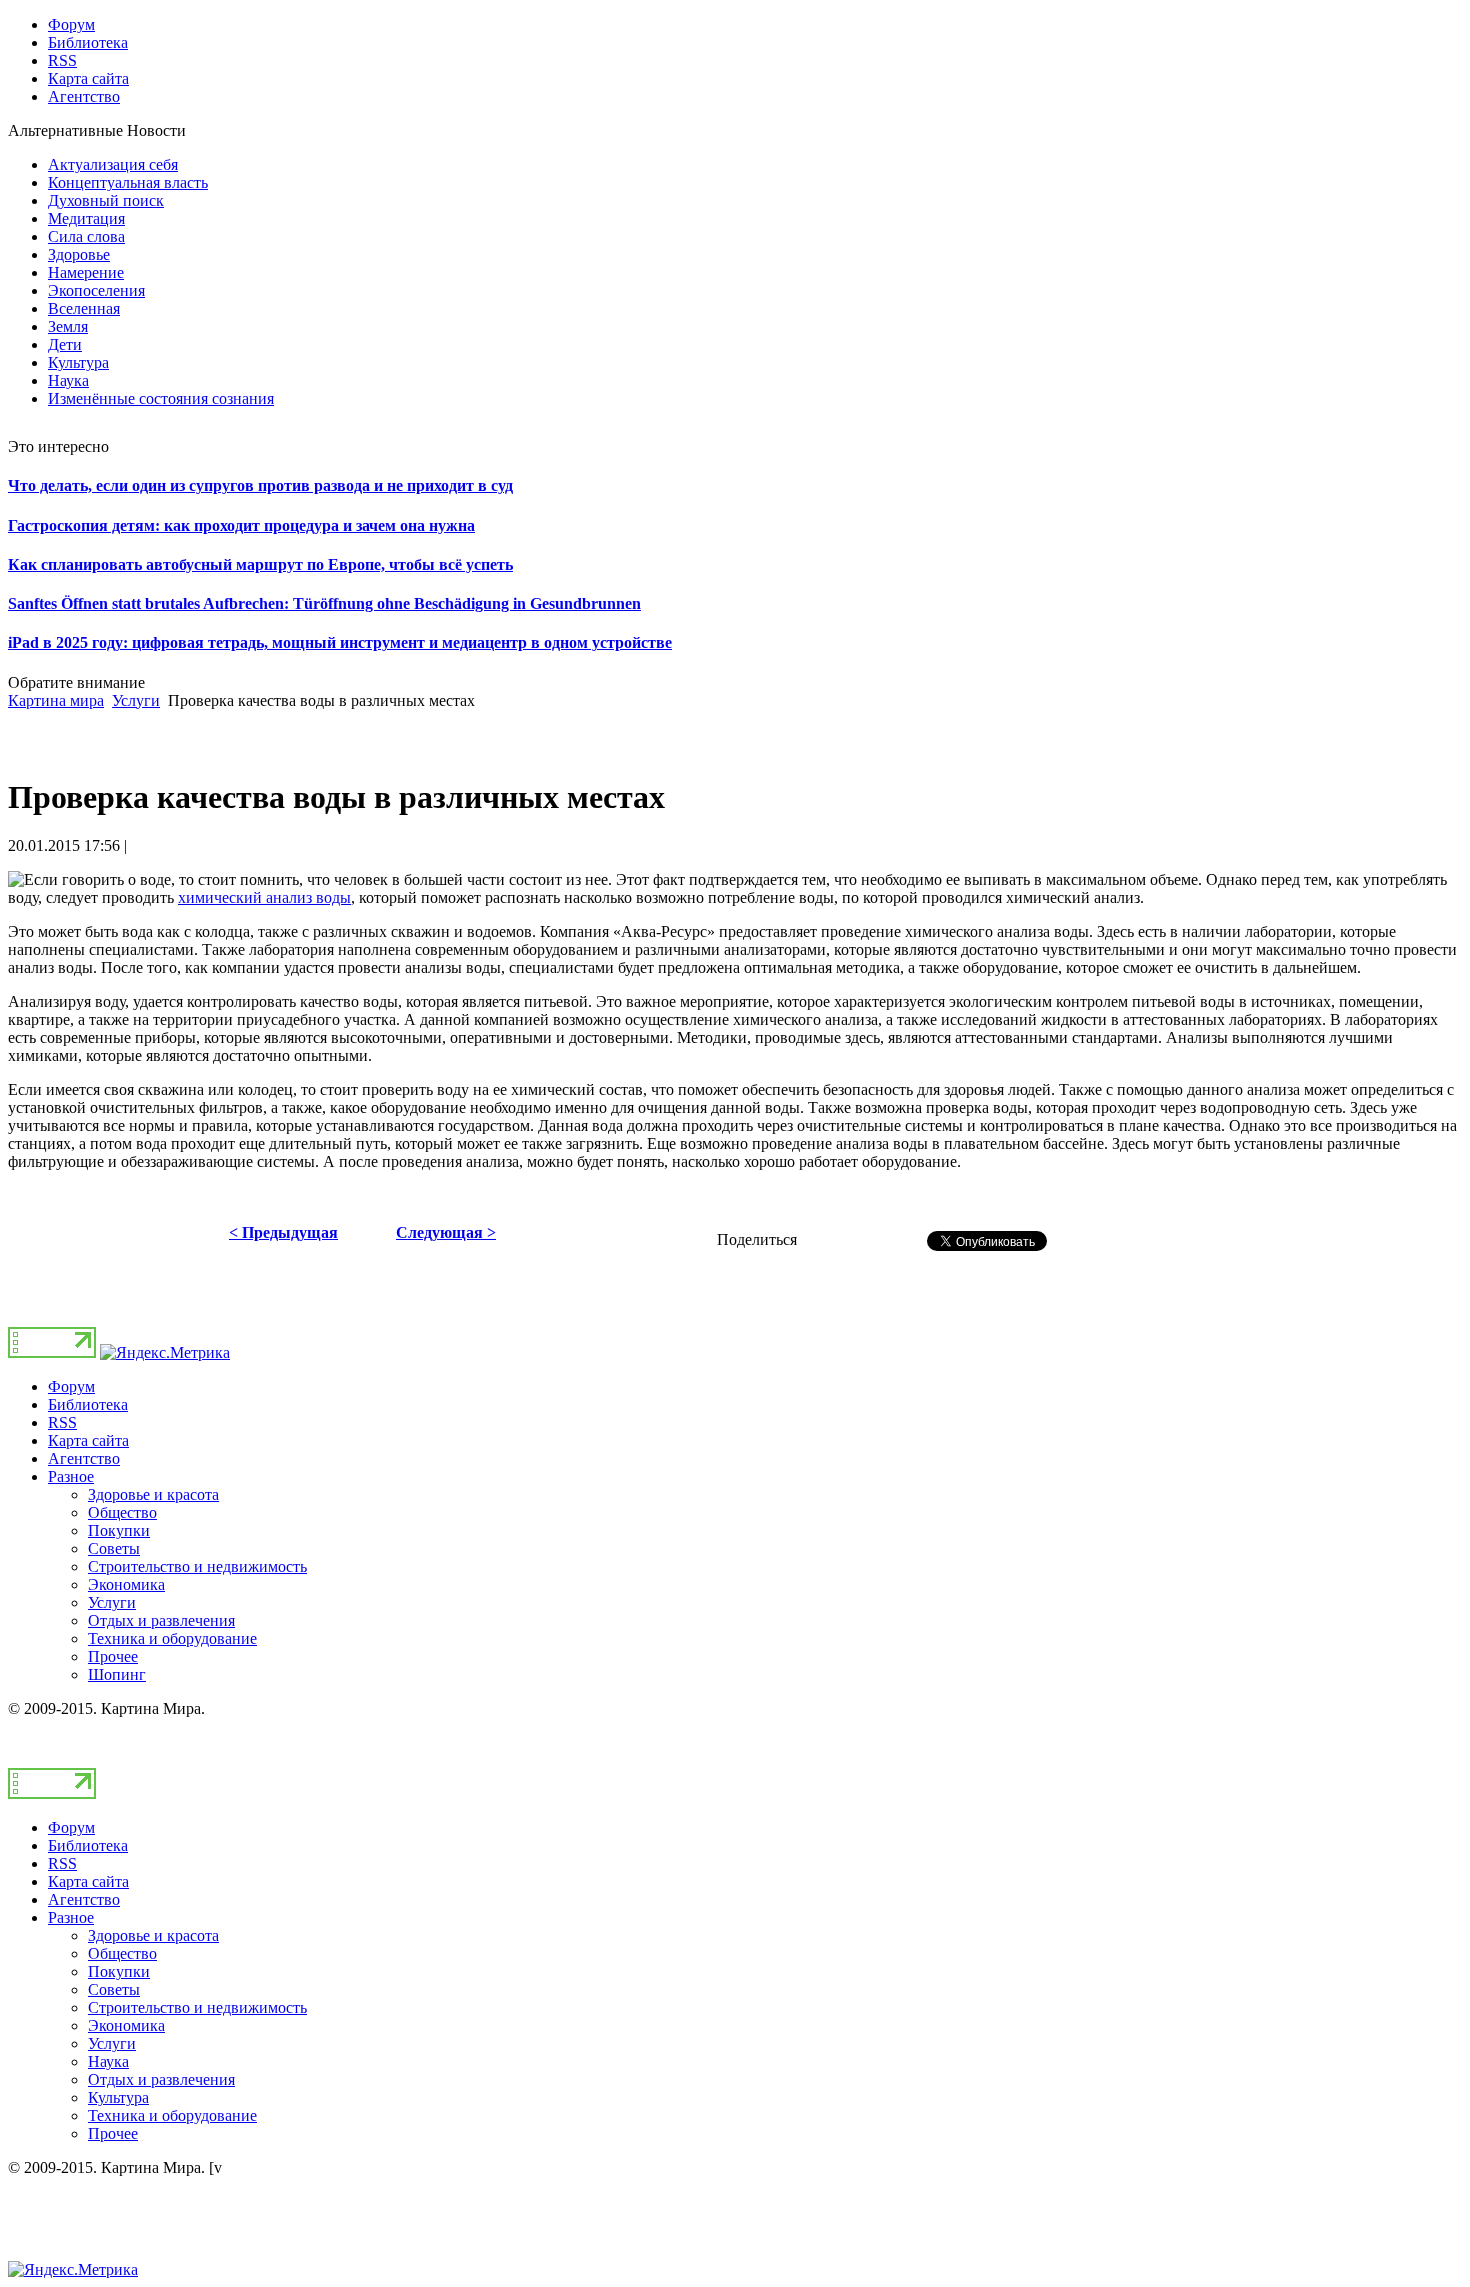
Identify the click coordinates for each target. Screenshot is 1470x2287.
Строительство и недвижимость (197, 1566)
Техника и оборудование (172, 1638)
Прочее (113, 1656)
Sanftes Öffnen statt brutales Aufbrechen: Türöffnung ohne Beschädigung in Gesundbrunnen (324, 603)
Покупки (119, 1530)
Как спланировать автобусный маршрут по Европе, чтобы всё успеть (260, 564)
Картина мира (56, 700)
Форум (71, 1386)
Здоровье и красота (153, 1494)
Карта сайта (88, 1440)
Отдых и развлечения (161, 1620)
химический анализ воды (264, 897)
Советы (114, 1548)
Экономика (126, 1584)
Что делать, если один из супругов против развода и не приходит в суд (260, 485)
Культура (118, 2097)
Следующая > (446, 1232)
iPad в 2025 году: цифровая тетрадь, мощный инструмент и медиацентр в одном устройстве (340, 642)
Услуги (136, 700)
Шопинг (117, 1674)
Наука (108, 2061)
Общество (122, 1512)
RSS (62, 1422)
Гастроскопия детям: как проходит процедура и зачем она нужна (241, 525)
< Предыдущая (283, 1232)
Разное (71, 1476)
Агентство (84, 1458)
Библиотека (88, 1404)
